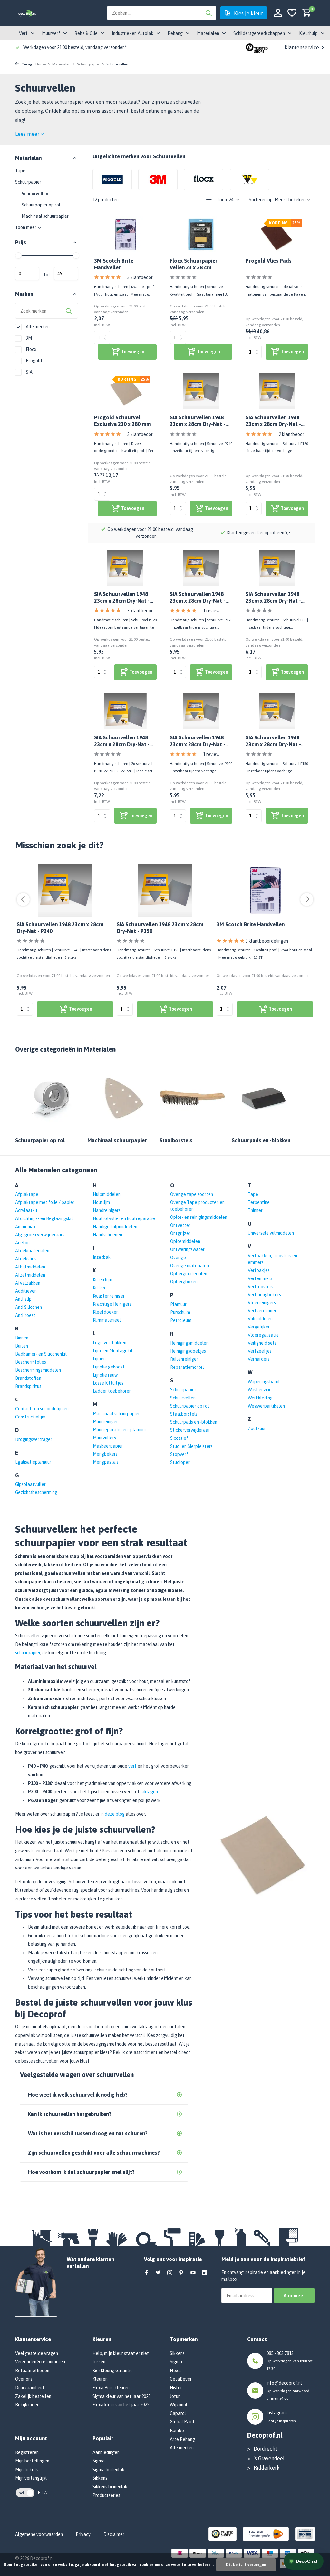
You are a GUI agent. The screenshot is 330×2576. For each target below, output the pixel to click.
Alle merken (37, 327)
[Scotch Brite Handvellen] (265, 891)
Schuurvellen (35, 194)
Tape (20, 171)
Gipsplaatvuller (30, 1484)
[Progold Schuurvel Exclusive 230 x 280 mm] (125, 391)
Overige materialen (189, 1266)
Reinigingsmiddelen (189, 1343)
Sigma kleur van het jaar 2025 (121, 2396)
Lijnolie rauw (105, 1375)
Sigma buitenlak (108, 2470)
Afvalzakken (28, 1283)
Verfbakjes (259, 1270)
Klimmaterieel (107, 1320)
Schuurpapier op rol (41, 205)
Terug (26, 64)
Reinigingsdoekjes (188, 1351)
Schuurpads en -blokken (194, 1422)
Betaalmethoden (32, 2371)
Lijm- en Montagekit (113, 1351)
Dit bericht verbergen (246, 2565)
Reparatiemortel (187, 1367)
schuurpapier (28, 1653)
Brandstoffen (28, 1378)
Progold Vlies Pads (269, 261)
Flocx (31, 349)
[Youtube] (193, 2273)
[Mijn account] (278, 13)
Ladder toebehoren (112, 1391)
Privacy (83, 2534)
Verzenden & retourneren (40, 2362)
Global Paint (182, 2422)
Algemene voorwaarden (39, 2534)
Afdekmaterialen (32, 1251)
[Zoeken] (209, 13)
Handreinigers (107, 1210)
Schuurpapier (88, 64)
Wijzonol (179, 2405)
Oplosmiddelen (185, 1241)
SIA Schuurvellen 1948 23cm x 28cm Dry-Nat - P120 (198, 598)
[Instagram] (170, 2273)
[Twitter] (158, 2273)
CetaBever (181, 2379)
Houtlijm (101, 1202)
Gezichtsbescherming (36, 1492)
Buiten (22, 1346)
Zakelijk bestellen (33, 2396)
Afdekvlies (26, 1259)
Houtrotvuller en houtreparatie (124, 1218)
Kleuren (100, 2379)
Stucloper (180, 1462)
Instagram (277, 2413)
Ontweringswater (187, 1249)
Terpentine (259, 1202)
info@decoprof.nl (284, 2383)
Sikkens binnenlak (110, 2487)
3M (28, 338)
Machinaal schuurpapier (45, 216)
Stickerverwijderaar (190, 1430)
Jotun (175, 2396)
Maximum (66, 274)
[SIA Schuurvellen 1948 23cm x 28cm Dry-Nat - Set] (125, 711)
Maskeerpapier (108, 1446)
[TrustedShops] (223, 2533)
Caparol (178, 2413)
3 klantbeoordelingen (142, 277)
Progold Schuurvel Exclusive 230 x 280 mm (122, 421)
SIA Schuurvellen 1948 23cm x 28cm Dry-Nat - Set (122, 741)
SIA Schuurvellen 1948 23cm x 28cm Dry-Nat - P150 (273, 741)
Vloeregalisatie (263, 1335)
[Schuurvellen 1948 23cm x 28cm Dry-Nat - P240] (65, 891)
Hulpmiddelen (107, 1194)
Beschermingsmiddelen (38, 1370)
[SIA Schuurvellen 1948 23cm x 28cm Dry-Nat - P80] (277, 568)
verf (132, 1766)
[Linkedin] (205, 2273)
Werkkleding (260, 1398)
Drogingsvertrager (34, 1439)
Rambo (177, 2431)
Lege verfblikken (110, 1343)
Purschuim (180, 1312)
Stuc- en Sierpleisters (191, 1446)
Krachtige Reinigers (112, 1304)
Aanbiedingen (106, 2452)
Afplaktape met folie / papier (45, 1202)
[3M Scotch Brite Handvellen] (125, 235)
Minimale (27, 274)
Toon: (222, 200)
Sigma (99, 2461)
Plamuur (178, 1304)
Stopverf (179, 1454)
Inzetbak (102, 1257)
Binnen (22, 1338)
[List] (209, 200)
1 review (211, 611)
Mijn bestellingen (32, 2461)
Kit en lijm (102, 1280)
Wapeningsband (264, 1382)
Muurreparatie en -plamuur (120, 1430)
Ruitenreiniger (184, 1359)
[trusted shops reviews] (257, 47)
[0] (305, 13)
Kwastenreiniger (109, 1296)
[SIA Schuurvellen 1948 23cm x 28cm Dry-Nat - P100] (201, 711)
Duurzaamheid (29, 2388)
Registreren (27, 2452)
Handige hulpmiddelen (115, 1227)
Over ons (24, 2379)
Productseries (106, 2495)
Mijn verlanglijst (31, 2478)
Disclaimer (114, 2534)
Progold (33, 361)
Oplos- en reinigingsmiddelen (199, 1217)
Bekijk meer (27, 2405)
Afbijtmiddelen (30, 1267)
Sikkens (100, 2478)
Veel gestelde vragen (37, 2353)
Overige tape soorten (192, 1194)
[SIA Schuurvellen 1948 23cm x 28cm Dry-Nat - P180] (277, 391)
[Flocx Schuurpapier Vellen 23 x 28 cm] (201, 235)
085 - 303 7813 (280, 2353)
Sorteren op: (261, 200)
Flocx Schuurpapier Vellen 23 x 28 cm (194, 264)
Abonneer (294, 2295)
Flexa (175, 2371)
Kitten (99, 1288)
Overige (178, 1258)
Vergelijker (259, 1327)
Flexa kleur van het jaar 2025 (121, 2405)
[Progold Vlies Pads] (277, 235)
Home (41, 64)
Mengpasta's (106, 1462)
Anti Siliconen (29, 1307)
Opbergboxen (184, 1282)
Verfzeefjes (260, 1351)
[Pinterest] (181, 2273)
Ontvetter (180, 1225)
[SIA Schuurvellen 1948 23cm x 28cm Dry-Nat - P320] (125, 568)
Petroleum (181, 1320)
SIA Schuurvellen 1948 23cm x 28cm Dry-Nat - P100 (198, 741)
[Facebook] (147, 2273)
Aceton (22, 1243)
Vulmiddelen (260, 1319)
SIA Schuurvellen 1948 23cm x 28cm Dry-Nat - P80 (273, 598)
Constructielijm (30, 1417)
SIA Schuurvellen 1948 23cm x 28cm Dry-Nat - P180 (273, 421)
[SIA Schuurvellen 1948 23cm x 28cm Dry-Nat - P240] (201, 391)
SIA (29, 372)
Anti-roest (25, 1315)
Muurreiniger (105, 1422)
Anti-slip (23, 1299)
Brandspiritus (28, 1386)
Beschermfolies (31, 1362)
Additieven (26, 1291)
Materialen (61, 64)
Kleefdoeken (106, 1312)
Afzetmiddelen (30, 1275)
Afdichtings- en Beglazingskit (44, 1218)
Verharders (259, 1359)
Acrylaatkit (26, 1210)
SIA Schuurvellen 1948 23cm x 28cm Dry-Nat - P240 (198, 421)
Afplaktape (27, 1194)
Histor (176, 2388)
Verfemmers (260, 1278)
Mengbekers (105, 1454)
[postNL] (266, 2533)
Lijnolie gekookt (109, 1367)
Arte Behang (182, 2439)
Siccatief (179, 1438)
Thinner (255, 1210)
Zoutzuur (257, 1428)
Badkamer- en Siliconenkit (41, 1354)
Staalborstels (184, 1414)
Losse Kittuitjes (108, 1383)
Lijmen (99, 1359)
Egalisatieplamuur (33, 1462)
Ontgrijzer (180, 1233)
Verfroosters (261, 1287)
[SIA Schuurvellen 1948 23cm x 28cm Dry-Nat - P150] (277, 711)
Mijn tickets (27, 2470)
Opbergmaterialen (189, 1274)
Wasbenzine (260, 1390)
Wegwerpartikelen (266, 1406)
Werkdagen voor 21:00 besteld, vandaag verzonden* (75, 47)
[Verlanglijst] (292, 13)
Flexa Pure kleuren (111, 2388)
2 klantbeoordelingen (293, 434)
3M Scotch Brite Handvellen (114, 264)
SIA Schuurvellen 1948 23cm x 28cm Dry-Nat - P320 (122, 598)
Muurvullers (104, 1438)
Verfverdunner (262, 1311)
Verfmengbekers (264, 1295)
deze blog (115, 1814)
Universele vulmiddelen (271, 1233)
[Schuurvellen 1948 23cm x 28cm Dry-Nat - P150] (165, 891)
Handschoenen (107, 1235)
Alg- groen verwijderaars (40, 1235)
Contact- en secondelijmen (42, 1409)
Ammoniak (25, 1227)
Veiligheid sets (262, 1343)
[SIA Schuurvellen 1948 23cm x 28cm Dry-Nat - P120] (201, 568)
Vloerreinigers (262, 1303)
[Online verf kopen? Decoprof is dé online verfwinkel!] (27, 13)
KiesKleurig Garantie (113, 2371)
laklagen (149, 1792)
